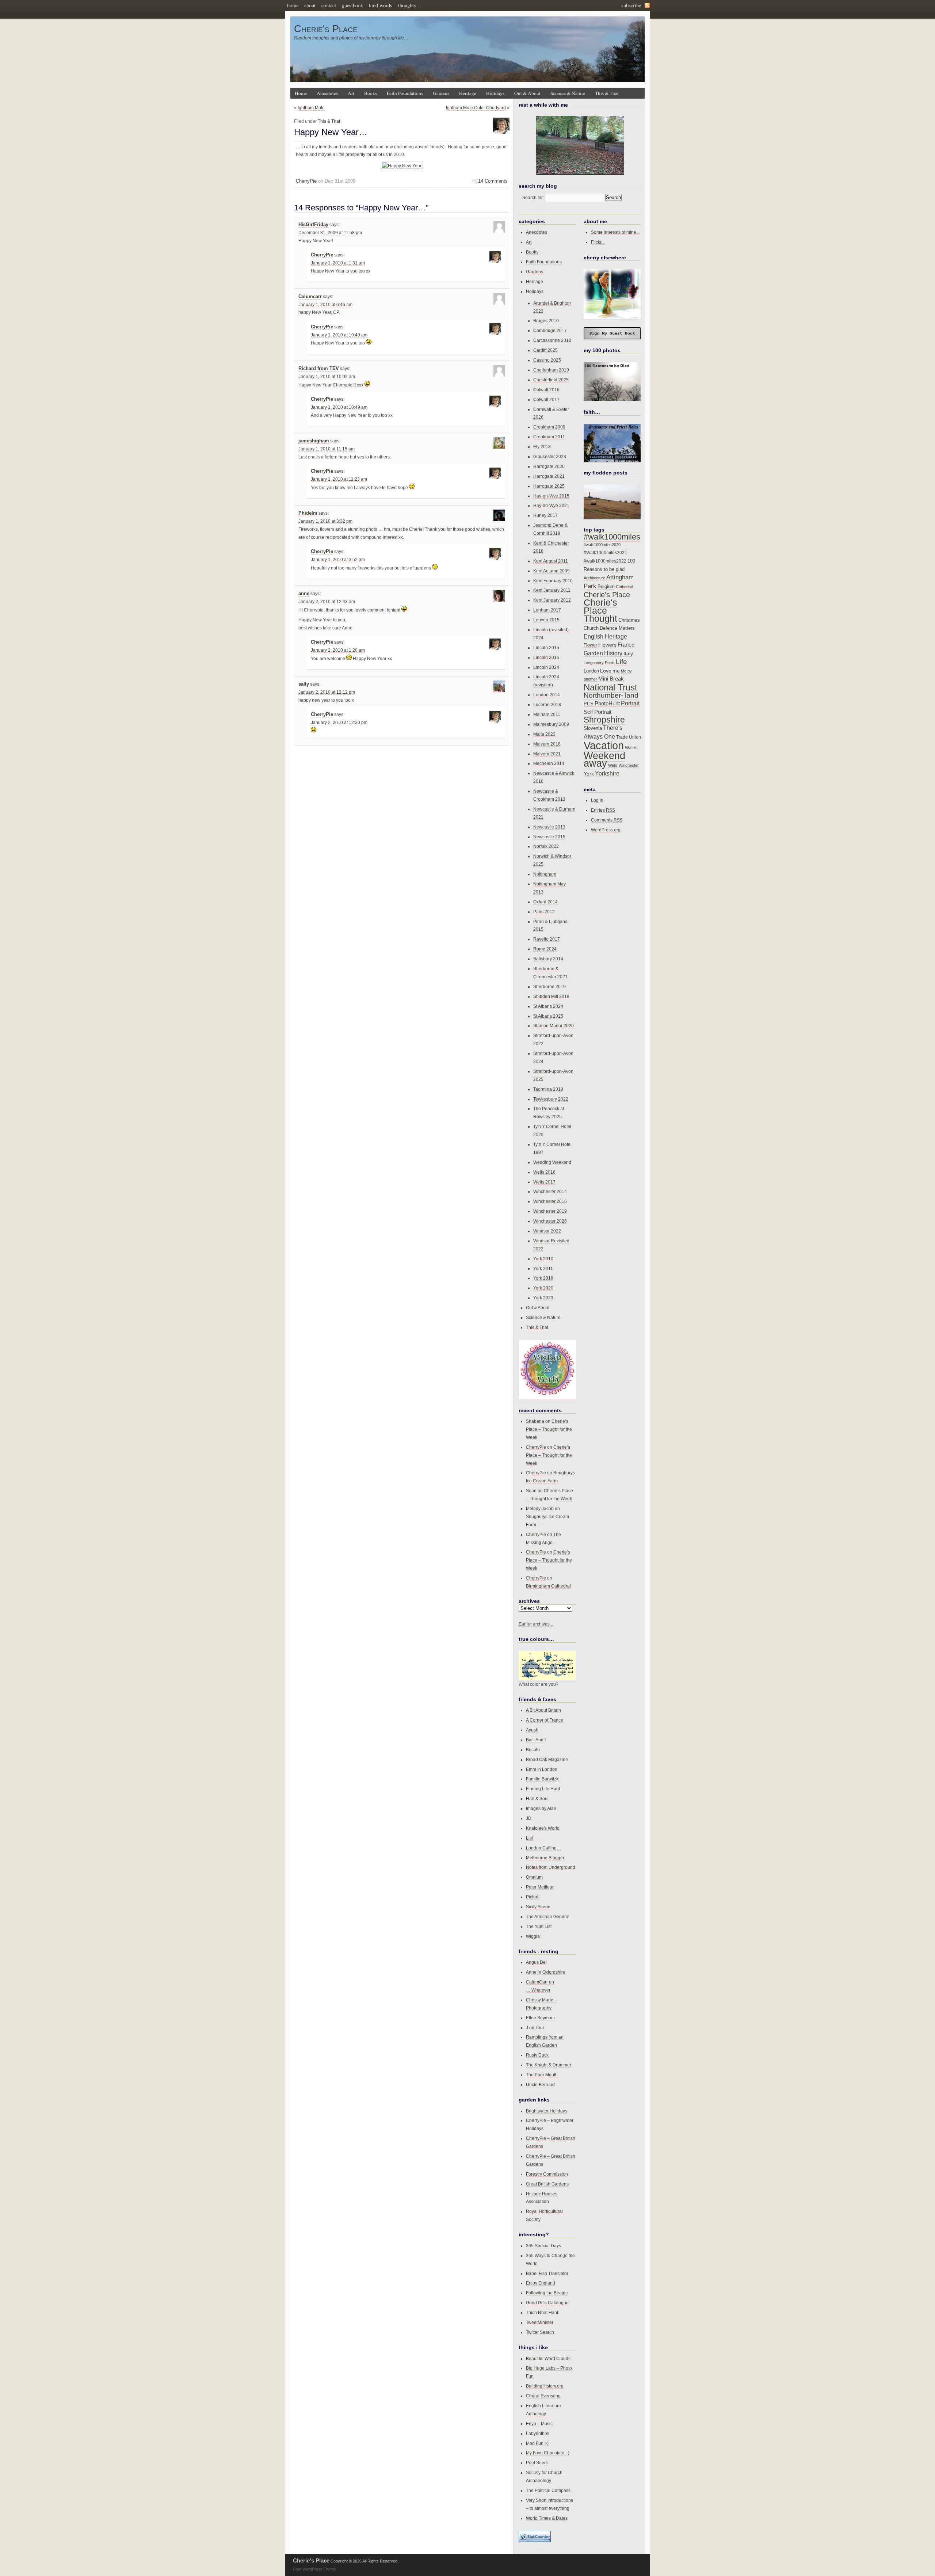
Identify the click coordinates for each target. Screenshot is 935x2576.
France (626, 645)
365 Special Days (543, 2246)
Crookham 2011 (549, 437)
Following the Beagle (547, 2293)
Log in (597, 800)
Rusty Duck (537, 2055)
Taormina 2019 (548, 1089)
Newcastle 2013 (549, 827)
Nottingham (545, 874)
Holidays (495, 93)
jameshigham (314, 441)
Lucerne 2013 (547, 704)
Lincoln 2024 (546, 667)
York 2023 (543, 1298)
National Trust (610, 687)
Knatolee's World (543, 1828)
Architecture (594, 578)
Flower (590, 645)
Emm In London (542, 1769)
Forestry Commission (547, 2174)
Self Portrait (598, 712)
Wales (631, 748)
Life (621, 662)
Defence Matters (617, 628)
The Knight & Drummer (549, 2065)
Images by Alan (541, 1808)
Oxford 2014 (545, 902)
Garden (593, 653)
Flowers (607, 645)
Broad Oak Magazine (547, 1759)
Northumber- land (611, 695)
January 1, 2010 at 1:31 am (338, 263)
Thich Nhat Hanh (543, 2312)
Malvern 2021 (547, 754)
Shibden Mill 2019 (551, 996)
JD (529, 1818)
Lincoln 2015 (546, 647)
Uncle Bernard (540, 2085)
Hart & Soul (537, 1798)
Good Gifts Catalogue (547, 2303)
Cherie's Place (326, 29)
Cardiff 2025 (545, 350)
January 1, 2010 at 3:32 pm (325, 521)
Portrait (630, 703)
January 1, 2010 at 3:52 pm (338, 560)
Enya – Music (539, 2423)
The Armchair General (548, 1916)
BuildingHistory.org (545, 2386)
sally (304, 684)
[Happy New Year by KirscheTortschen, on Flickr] (402, 166)
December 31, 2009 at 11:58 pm (330, 233)
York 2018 (543, 1278)
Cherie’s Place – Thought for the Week (549, 1429)
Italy (628, 653)
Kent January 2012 (552, 600)
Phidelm (308, 513)
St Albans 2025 (548, 1016)
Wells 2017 (544, 1182)
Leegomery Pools (599, 663)
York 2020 (543, 1288)
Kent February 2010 (553, 581)
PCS (589, 704)
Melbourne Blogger (545, 1858)
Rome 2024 (545, 949)
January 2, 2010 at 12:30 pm (339, 723)
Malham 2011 (547, 714)
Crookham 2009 (549, 427)
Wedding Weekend (552, 1162)
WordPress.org (606, 830)
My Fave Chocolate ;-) (548, 2453)
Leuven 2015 (546, 620)
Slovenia (593, 728)
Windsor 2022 (547, 1231)
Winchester (629, 765)
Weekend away (604, 760)
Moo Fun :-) (537, 2443)
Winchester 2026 (550, 1221)
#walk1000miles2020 (602, 545)
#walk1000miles (612, 537)
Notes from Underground (551, 1867)
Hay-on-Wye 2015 (551, 496)
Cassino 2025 (547, 360)
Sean (531, 1491)
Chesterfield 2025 (551, 380)
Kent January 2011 (552, 590)
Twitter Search (540, 2332)
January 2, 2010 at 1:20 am (338, 650)
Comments (607, 820)
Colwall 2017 (546, 399)
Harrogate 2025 (549, 486)
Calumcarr (310, 297)
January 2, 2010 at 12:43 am (327, 602)
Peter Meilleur (540, 1887)
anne (304, 594)
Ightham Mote (311, 108)
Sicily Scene (538, 1907)
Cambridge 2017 (550, 330)
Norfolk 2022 (546, 846)
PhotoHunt (607, 703)
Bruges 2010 (546, 321)
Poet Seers (537, 2463)
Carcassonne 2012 (552, 340)
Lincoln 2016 (546, 657)
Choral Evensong (543, 2396)
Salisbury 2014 (548, 959)
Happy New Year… (331, 132)
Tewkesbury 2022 (551, 1099)
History (613, 653)
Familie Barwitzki (543, 1779)
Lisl (529, 1838)
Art (351, 93)
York (589, 774)
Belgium (606, 587)
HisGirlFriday (313, 225)
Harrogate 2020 (549, 466)
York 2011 (543, 1268)
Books (371, 93)
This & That (607, 93)
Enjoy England (541, 2283)
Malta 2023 (544, 734)
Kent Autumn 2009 (552, 571)
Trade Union (629, 737)
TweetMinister (540, 2322)
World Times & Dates (547, 2518)
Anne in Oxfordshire (546, 1972)
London (591, 671)
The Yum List (539, 1926)
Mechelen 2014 (549, 763)
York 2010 (543, 1259)
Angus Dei (536, 1962)
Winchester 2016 (550, 1201)
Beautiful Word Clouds (548, 2358)
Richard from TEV (319, 369)
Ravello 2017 (547, 939)
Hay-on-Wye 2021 (551, 505)
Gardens (441, 93)
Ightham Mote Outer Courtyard (476, 108)
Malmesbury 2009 (551, 724)
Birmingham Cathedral (548, 1586)
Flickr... (598, 242)
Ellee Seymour (541, 2018)
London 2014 (547, 695)
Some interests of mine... (615, 232)
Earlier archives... (536, 1624)
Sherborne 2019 (549, 986)
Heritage (468, 93)
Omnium (534, 1877)
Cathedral (624, 587)
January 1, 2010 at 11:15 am (327, 449)
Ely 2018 (542, 447)
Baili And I (536, 1740)
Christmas (629, 620)
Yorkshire (607, 773)
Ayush (532, 1730)
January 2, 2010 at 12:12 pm (327, 692)
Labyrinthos (538, 2433)
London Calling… (543, 1848)
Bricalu (533, 1750)
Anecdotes (327, 93)
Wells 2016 (544, 1172)
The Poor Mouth (542, 2075)
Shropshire (604, 720)
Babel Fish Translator (547, 2273)
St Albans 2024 (548, 1006)
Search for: (533, 197)
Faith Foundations (405, 93)
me (616, 671)
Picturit (533, 1897)
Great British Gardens (547, 2184)
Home (301, 93)
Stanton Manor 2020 (554, 1026)
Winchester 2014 (550, 1191)
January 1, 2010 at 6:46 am (325, 305)
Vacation (604, 745)
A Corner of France (545, 1720)
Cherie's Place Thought (600, 611)
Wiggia (533, 1936)
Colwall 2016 (546, 390)
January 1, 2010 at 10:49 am (339, 335)
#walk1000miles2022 (605, 561)
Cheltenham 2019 (551, 370)
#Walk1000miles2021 (605, 553)
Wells (613, 765)
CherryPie (306, 181)
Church (591, 628)
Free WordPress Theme (314, 2569)
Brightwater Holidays (547, 2111)
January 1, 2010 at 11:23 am (339, 479)
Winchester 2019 (550, 1211)
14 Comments (493, 181)
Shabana (535, 1421)
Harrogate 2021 (549, 476)
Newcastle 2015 (549, 837)
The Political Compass (548, 2490)
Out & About (527, 93)
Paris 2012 (544, 912)
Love (606, 671)
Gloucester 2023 (550, 456)
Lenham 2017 (547, 610)
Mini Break (611, 679)
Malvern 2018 (547, 744)
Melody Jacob (540, 1508)
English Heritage (605, 637)
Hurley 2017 (545, 515)
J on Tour (535, 2028)
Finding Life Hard (543, 1789)
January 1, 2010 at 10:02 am (327, 377)
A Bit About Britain (543, 1710)
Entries (603, 810)
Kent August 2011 (551, 561)
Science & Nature (568, 93)
